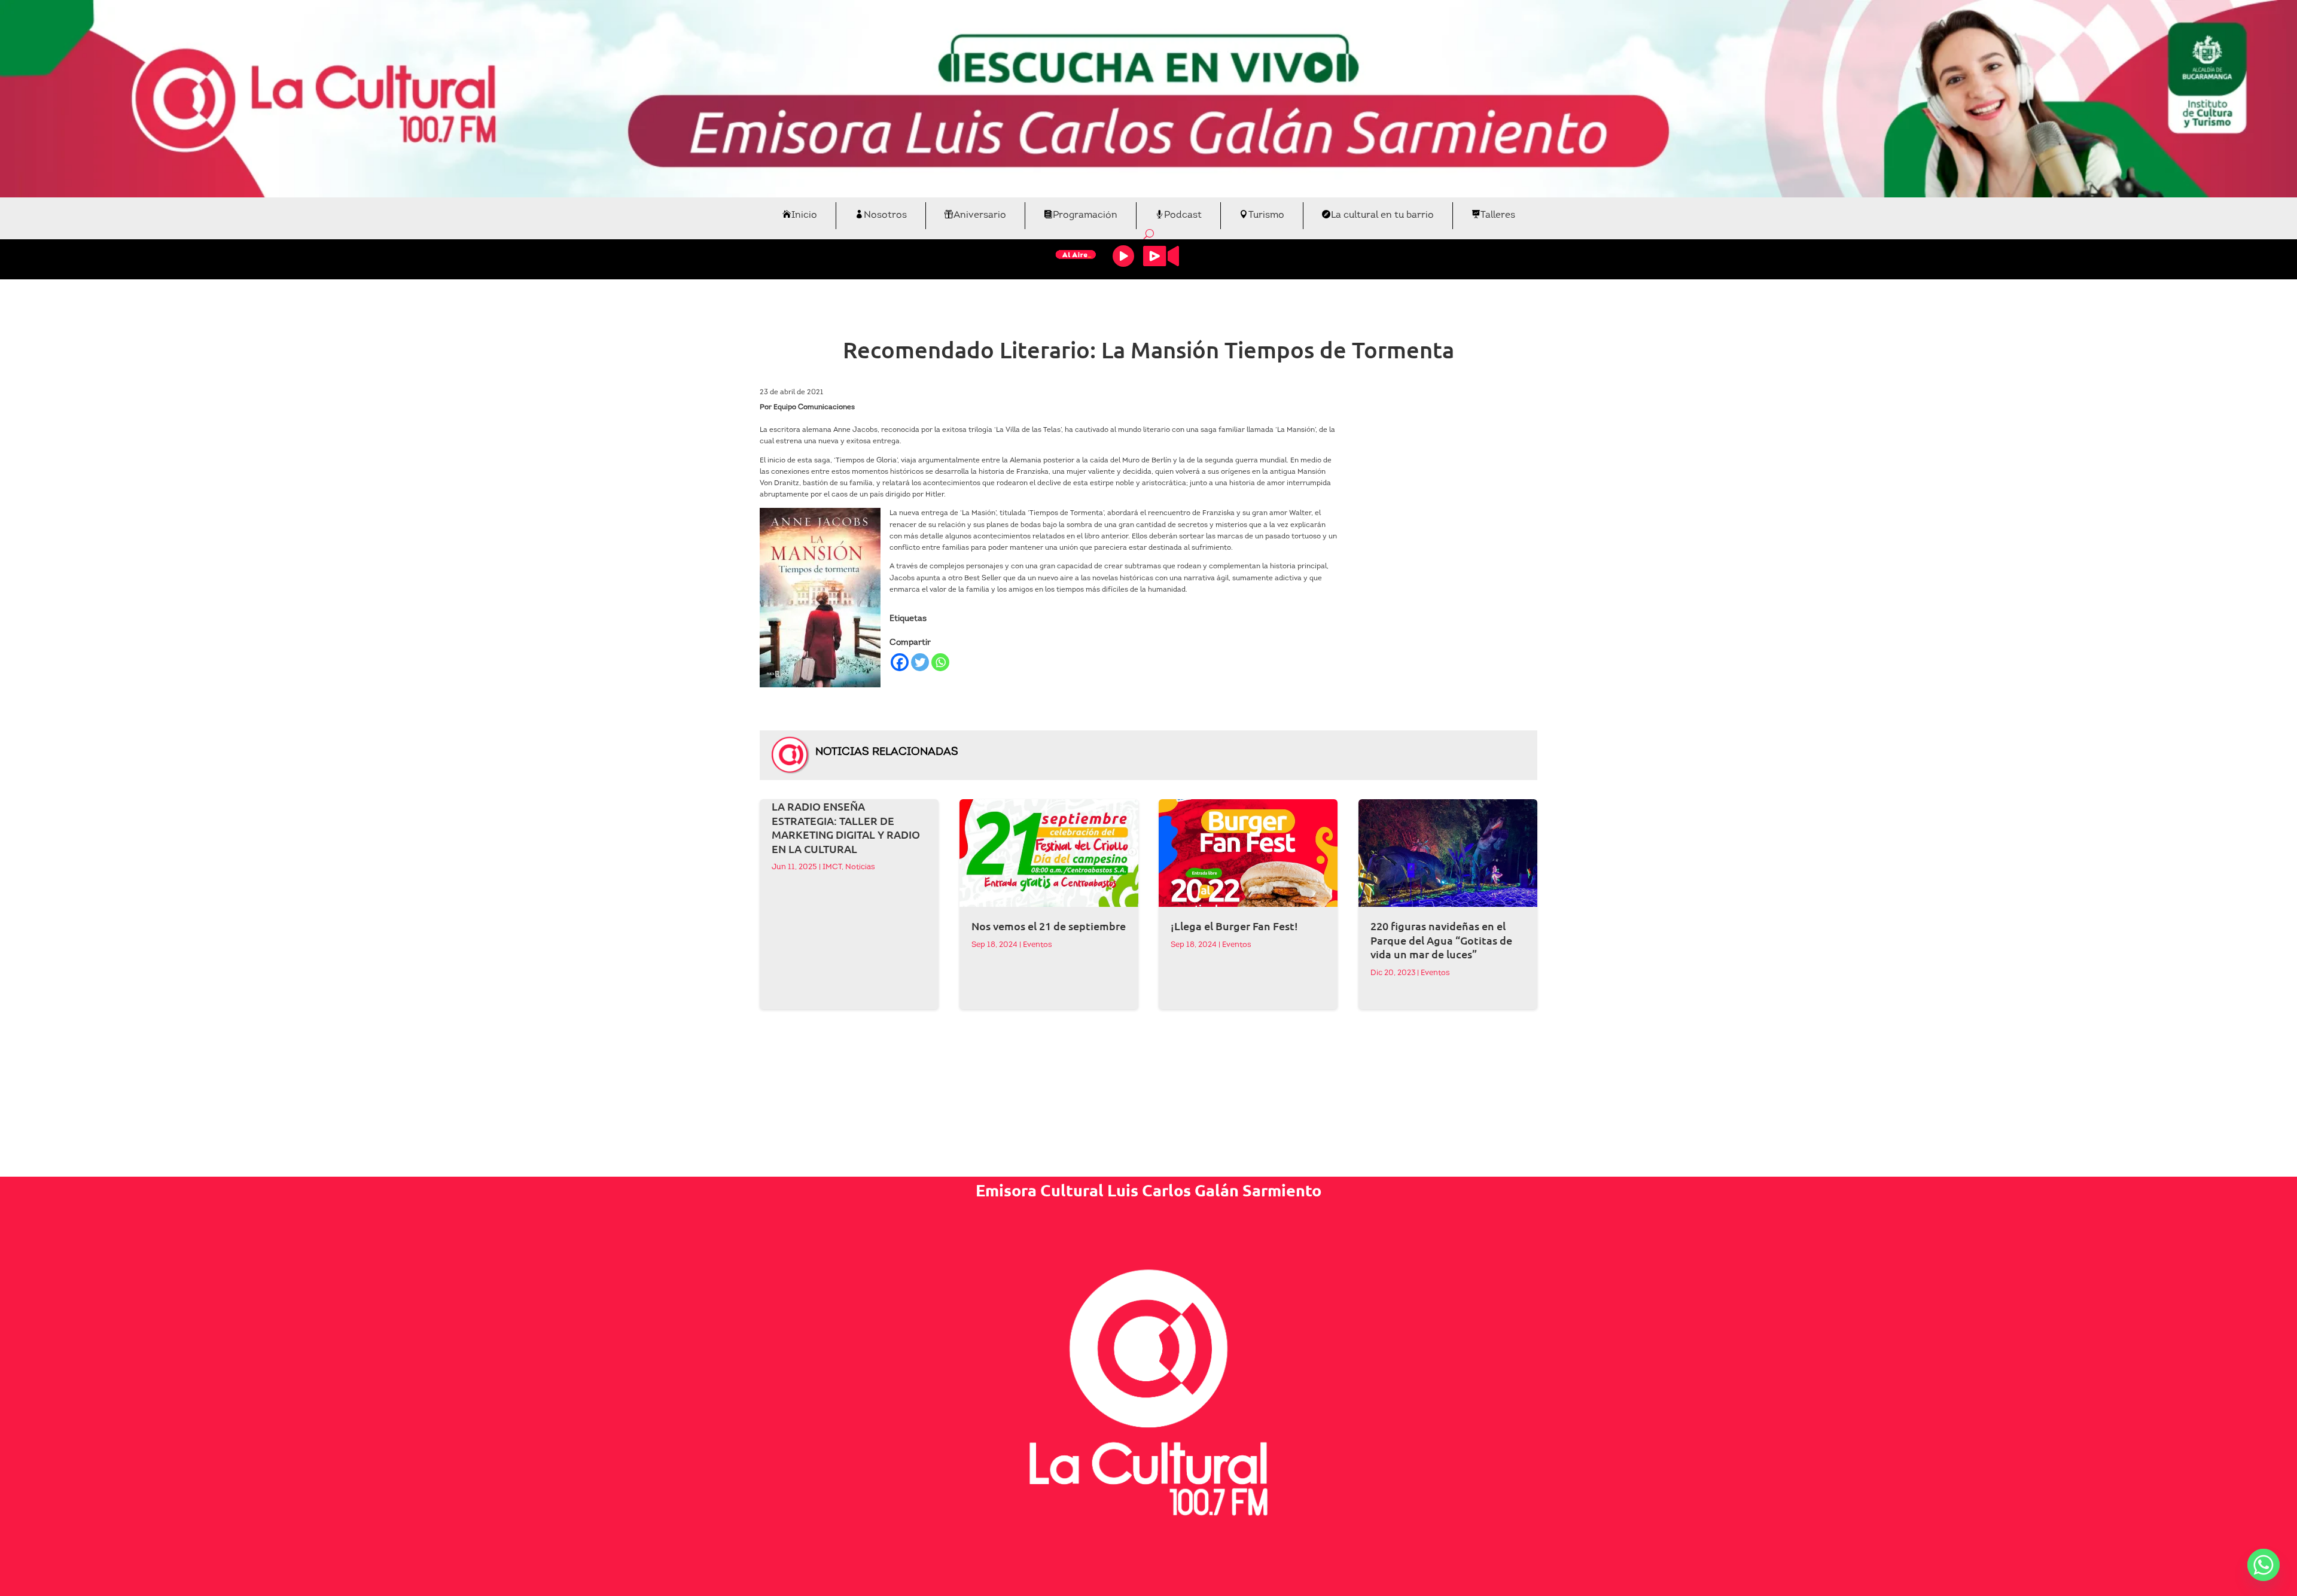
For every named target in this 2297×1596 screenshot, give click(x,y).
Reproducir (1123, 256)
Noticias (860, 867)
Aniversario (980, 215)
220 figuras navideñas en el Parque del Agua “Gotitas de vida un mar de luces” (1441, 940)
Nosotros (885, 215)
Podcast (1183, 215)
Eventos (1038, 945)
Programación (1085, 215)
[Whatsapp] (940, 662)
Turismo (1266, 215)
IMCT (832, 867)
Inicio (804, 215)
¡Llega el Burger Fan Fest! (1234, 926)
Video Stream (1161, 256)
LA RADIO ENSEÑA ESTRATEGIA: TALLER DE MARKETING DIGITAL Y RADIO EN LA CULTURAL (846, 827)
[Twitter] (920, 662)
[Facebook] (900, 662)
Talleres (1498, 215)
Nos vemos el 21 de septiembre (1049, 926)
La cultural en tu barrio (1382, 215)
